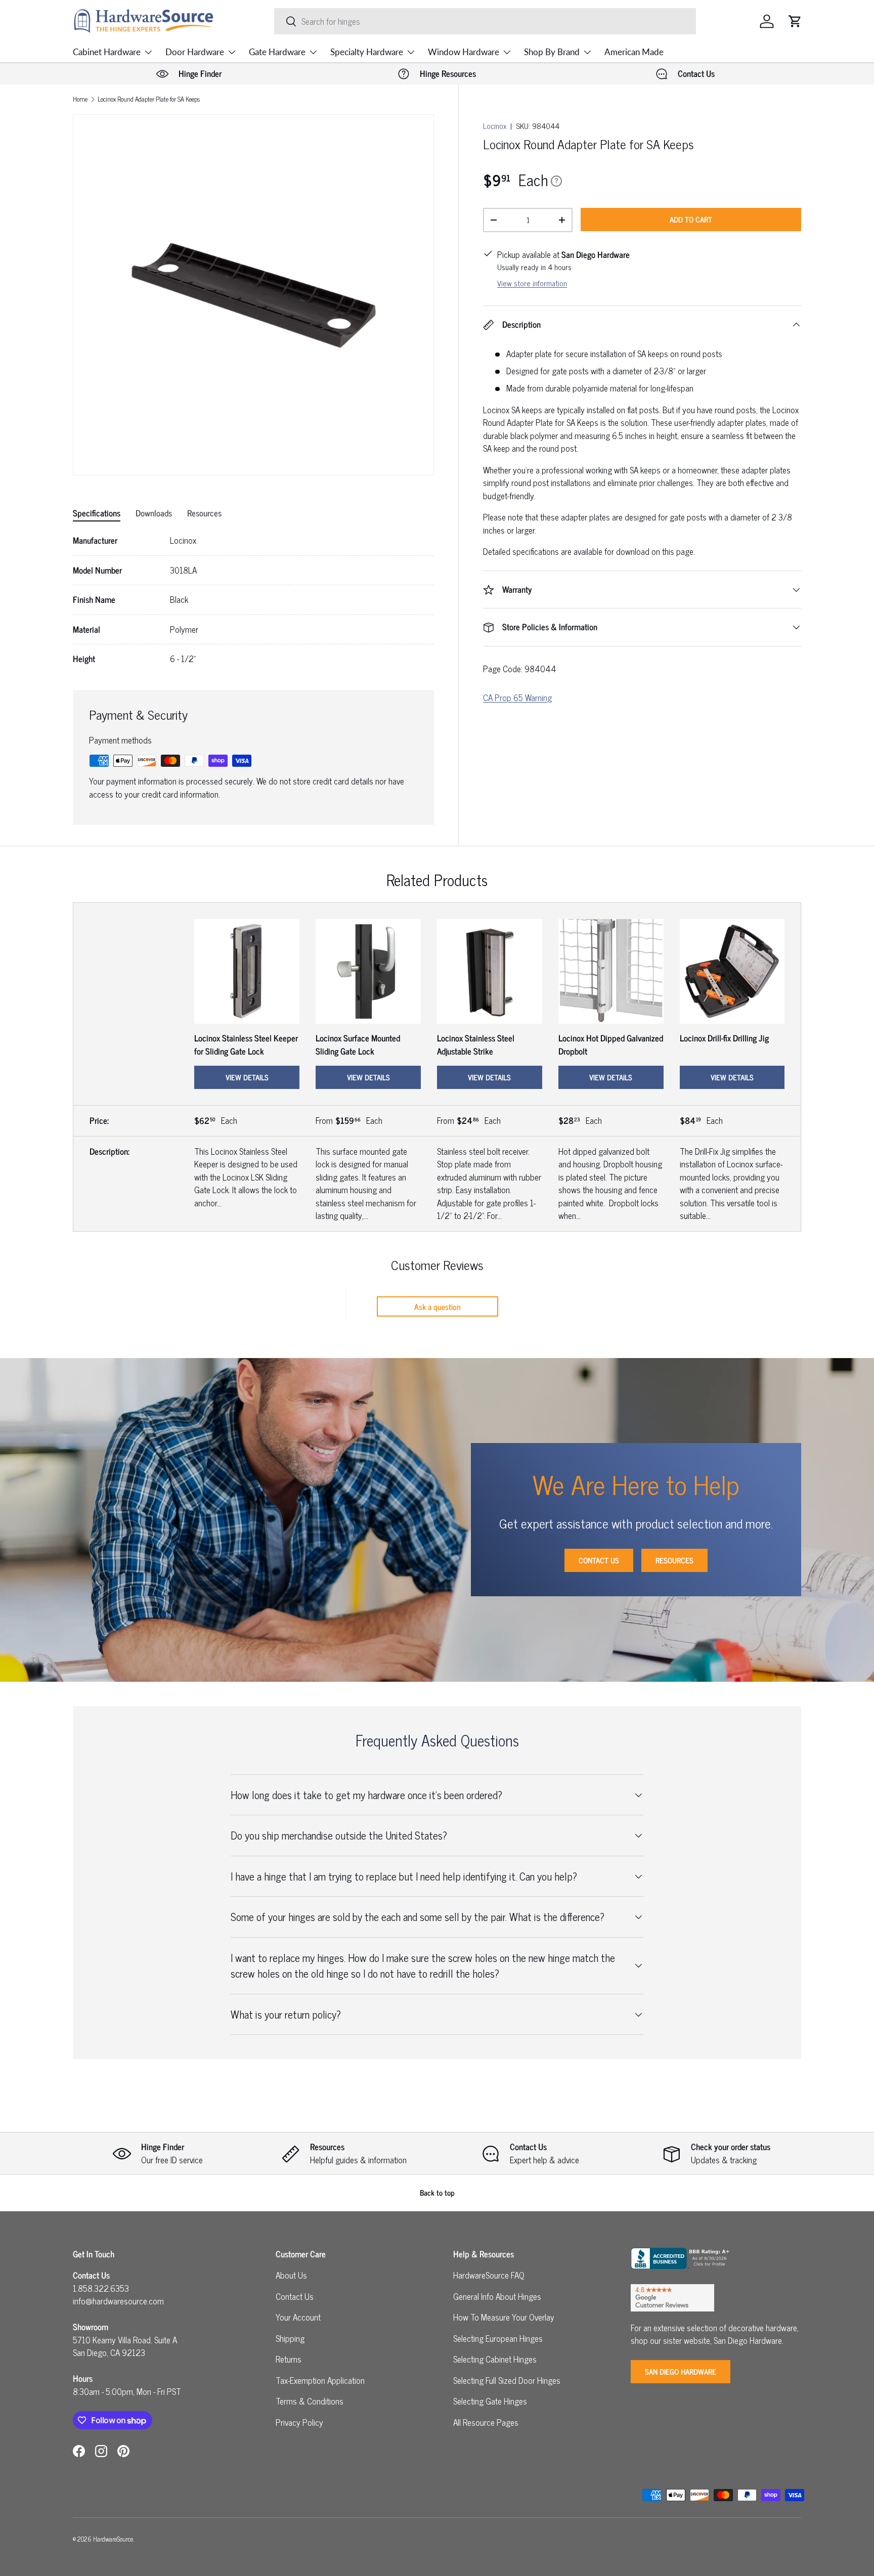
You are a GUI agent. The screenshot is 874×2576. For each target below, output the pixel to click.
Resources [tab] (204, 513)
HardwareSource (113, 2539)
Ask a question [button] (438, 1306)
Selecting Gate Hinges (490, 2401)
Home (80, 99)
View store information (532, 283)
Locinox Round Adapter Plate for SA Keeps (149, 99)
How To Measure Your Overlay (504, 2317)
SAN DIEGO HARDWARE (681, 2371)
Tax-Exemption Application (320, 2380)
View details (247, 1077)
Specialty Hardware (367, 52)
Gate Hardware (277, 52)
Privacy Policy (299, 2422)
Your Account (298, 2317)
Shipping (290, 2338)
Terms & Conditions (310, 2401)
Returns (289, 2359)
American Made (634, 52)
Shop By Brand (552, 52)
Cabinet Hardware (107, 52)
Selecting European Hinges (498, 2338)
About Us (291, 2275)
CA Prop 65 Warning (517, 697)
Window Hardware (464, 52)
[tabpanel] (253, 600)
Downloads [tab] (154, 513)
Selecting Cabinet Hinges (495, 2359)
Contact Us (599, 1560)
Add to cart (691, 219)
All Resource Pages (486, 2422)
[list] (253, 295)
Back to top (437, 2192)
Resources (674, 1560)
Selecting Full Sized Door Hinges (507, 2380)
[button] (795, 21)
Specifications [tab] (97, 513)
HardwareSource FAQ (489, 2275)
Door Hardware (195, 52)
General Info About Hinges (497, 2296)
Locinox (495, 126)
